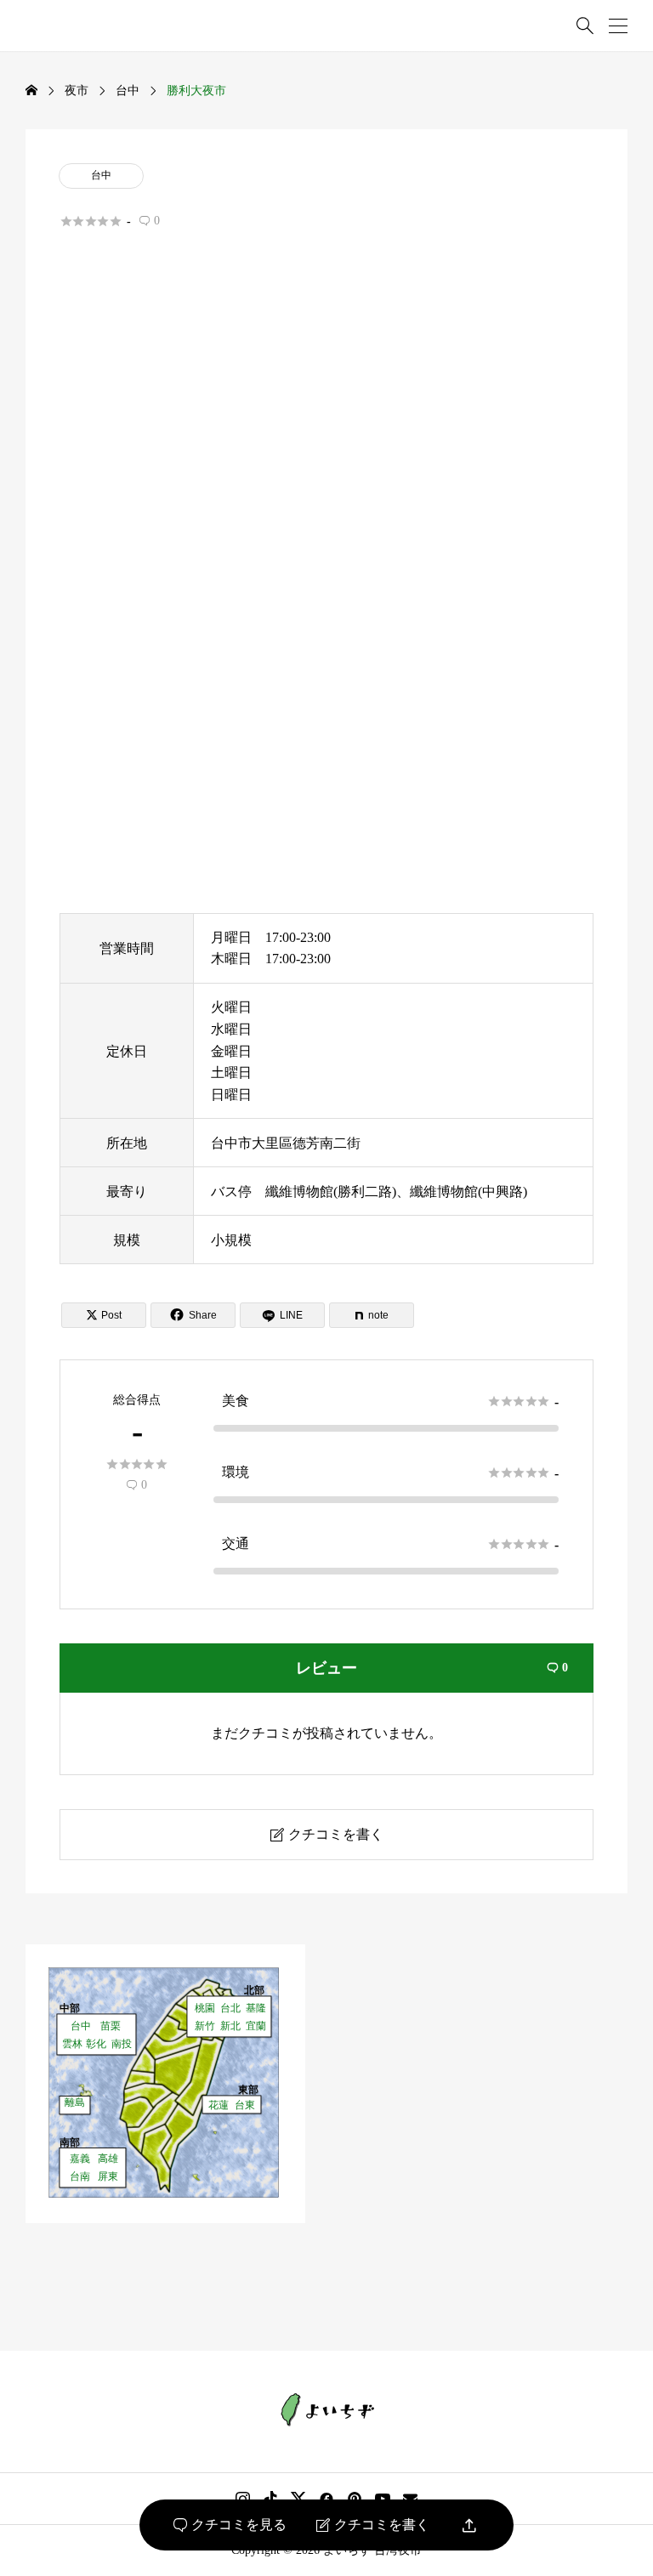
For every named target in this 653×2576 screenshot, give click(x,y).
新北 (230, 2026)
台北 (230, 2008)
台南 (80, 2176)
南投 (122, 2043)
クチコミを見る (230, 2525)
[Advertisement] (326, 437)
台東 (245, 2105)
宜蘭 (256, 2026)
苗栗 (111, 2026)
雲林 (72, 2043)
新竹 (205, 2026)
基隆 (256, 2008)
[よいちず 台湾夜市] (326, 2410)
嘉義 (80, 2158)
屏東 (108, 2176)
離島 (75, 2102)
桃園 (205, 2008)
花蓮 (219, 2105)
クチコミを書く (373, 2525)
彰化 (96, 2043)
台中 (101, 175)
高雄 (108, 2158)
